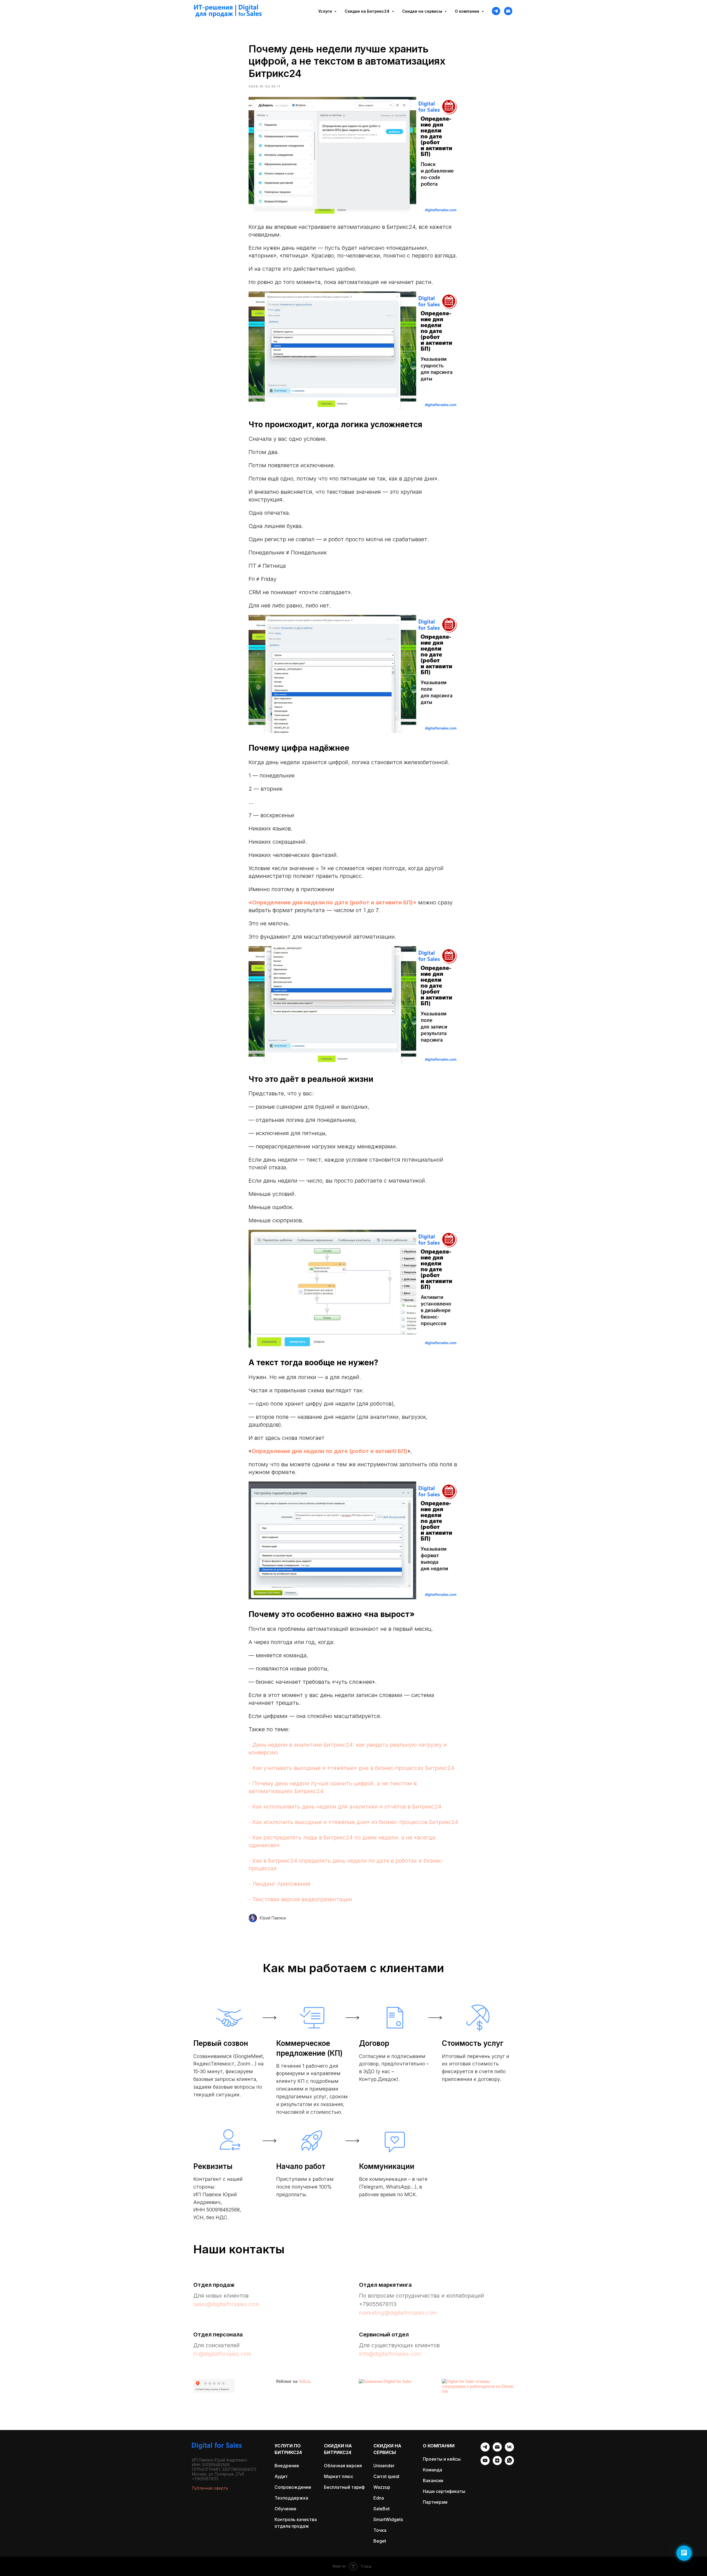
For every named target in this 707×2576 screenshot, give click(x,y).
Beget (380, 2541)
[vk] (509, 2450)
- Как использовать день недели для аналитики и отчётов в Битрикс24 (345, 1807)
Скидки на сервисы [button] (423, 11)
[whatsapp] (509, 2464)
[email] (497, 2450)
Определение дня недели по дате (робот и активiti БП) (329, 1451)
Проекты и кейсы (442, 2459)
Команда (432, 2470)
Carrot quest (386, 2476)
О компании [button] (468, 11)
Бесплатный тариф (344, 2487)
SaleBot (382, 2509)
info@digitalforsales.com (390, 2354)
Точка (380, 2530)
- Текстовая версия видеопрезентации (300, 1899)
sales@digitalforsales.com (226, 2304)
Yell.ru (304, 2381)
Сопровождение (293, 2487)
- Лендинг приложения (279, 1884)
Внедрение (287, 2466)
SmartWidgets (388, 2519)
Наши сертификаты (444, 2491)
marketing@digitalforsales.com (398, 2313)
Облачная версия (343, 2466)
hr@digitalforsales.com (222, 2354)
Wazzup (382, 2487)
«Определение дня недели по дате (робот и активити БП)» (333, 902)
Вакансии (433, 2481)
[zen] (497, 2464)
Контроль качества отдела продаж (296, 2523)
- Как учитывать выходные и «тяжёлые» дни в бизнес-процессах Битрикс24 (351, 1768)
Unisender (384, 2466)
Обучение (285, 2509)
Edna (379, 2498)
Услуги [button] (326, 11)
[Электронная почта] (508, 11)
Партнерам (435, 2502)
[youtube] (485, 2464)
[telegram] (496, 11)
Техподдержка (291, 2498)
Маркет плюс (339, 2476)
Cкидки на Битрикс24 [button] (368, 11)
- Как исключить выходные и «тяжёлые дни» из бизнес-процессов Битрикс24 (353, 1822)
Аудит (281, 2476)
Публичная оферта (210, 2488)
